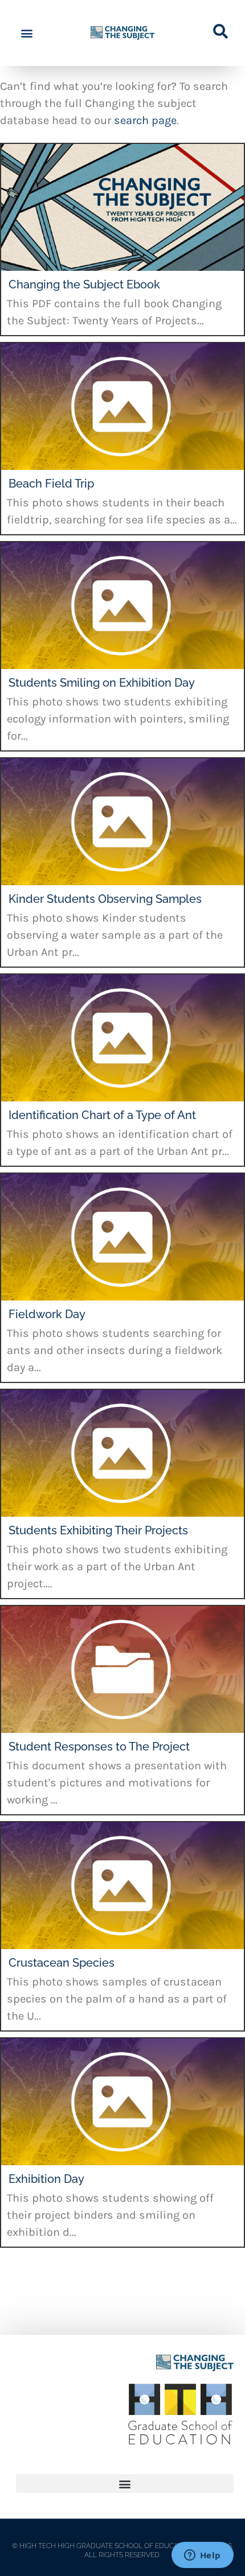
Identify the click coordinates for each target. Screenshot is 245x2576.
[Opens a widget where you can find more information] (202, 2556)
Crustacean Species (62, 1963)
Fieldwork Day (47, 1314)
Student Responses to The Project (99, 1747)
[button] (26, 33)
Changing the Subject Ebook (84, 284)
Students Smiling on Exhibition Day (102, 683)
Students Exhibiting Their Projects (98, 1530)
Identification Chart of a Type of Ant (102, 1115)
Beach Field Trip (51, 484)
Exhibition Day (46, 2179)
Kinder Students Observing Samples (105, 899)
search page (145, 120)
